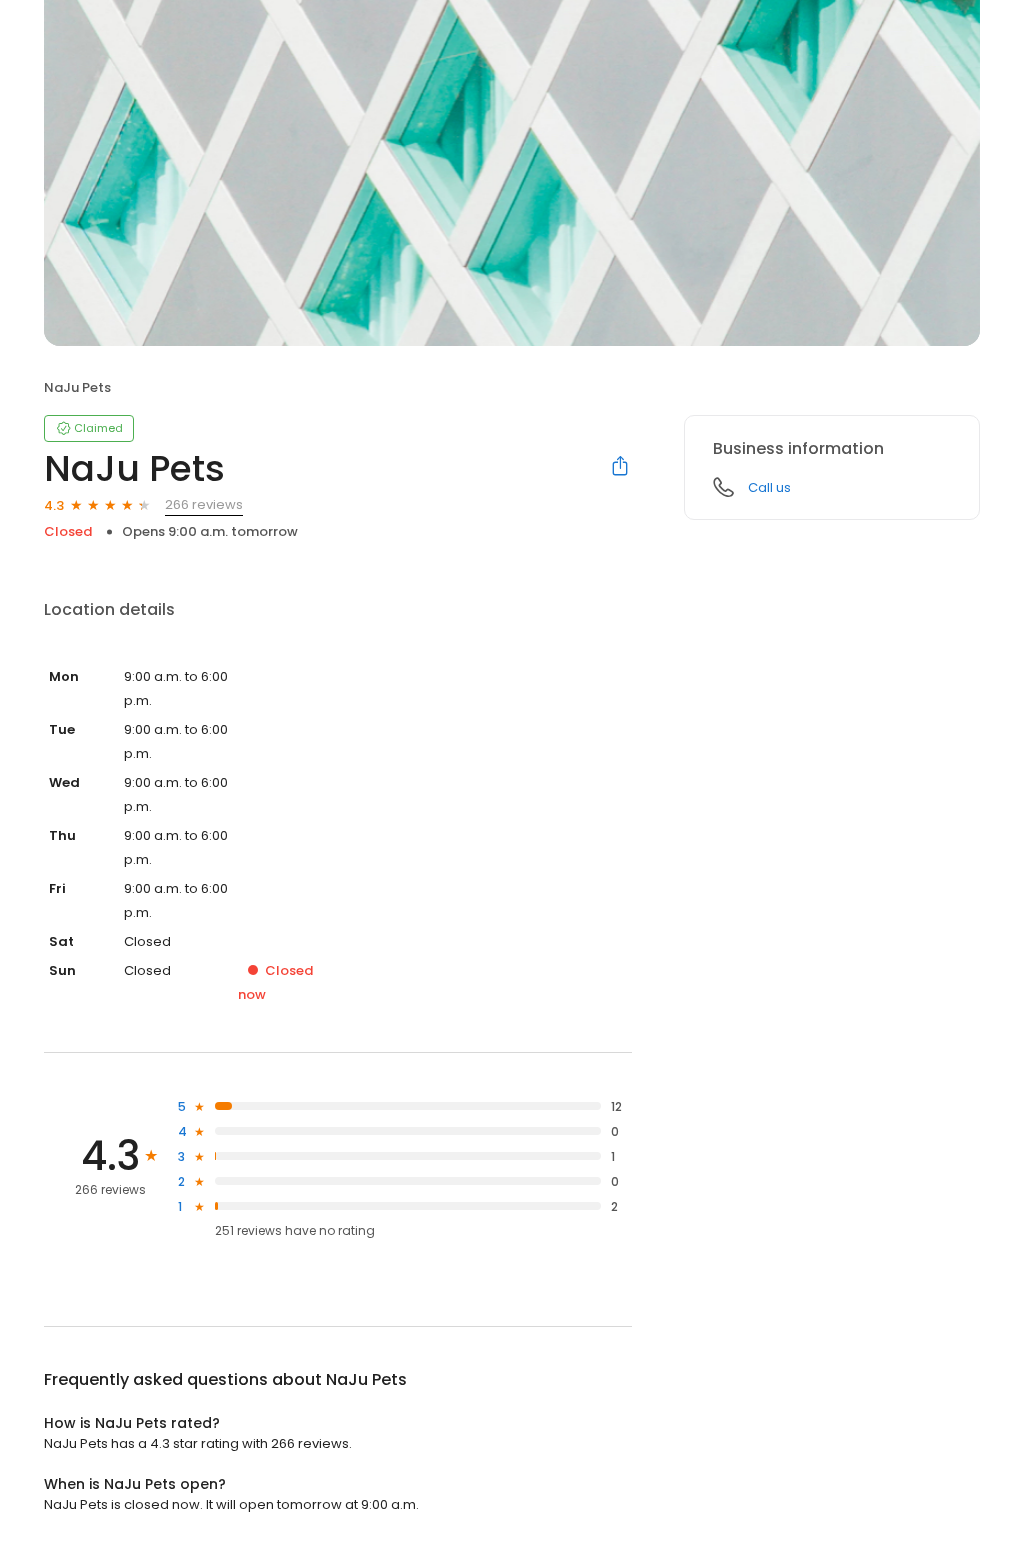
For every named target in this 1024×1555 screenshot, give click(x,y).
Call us (769, 487)
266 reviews (204, 504)
